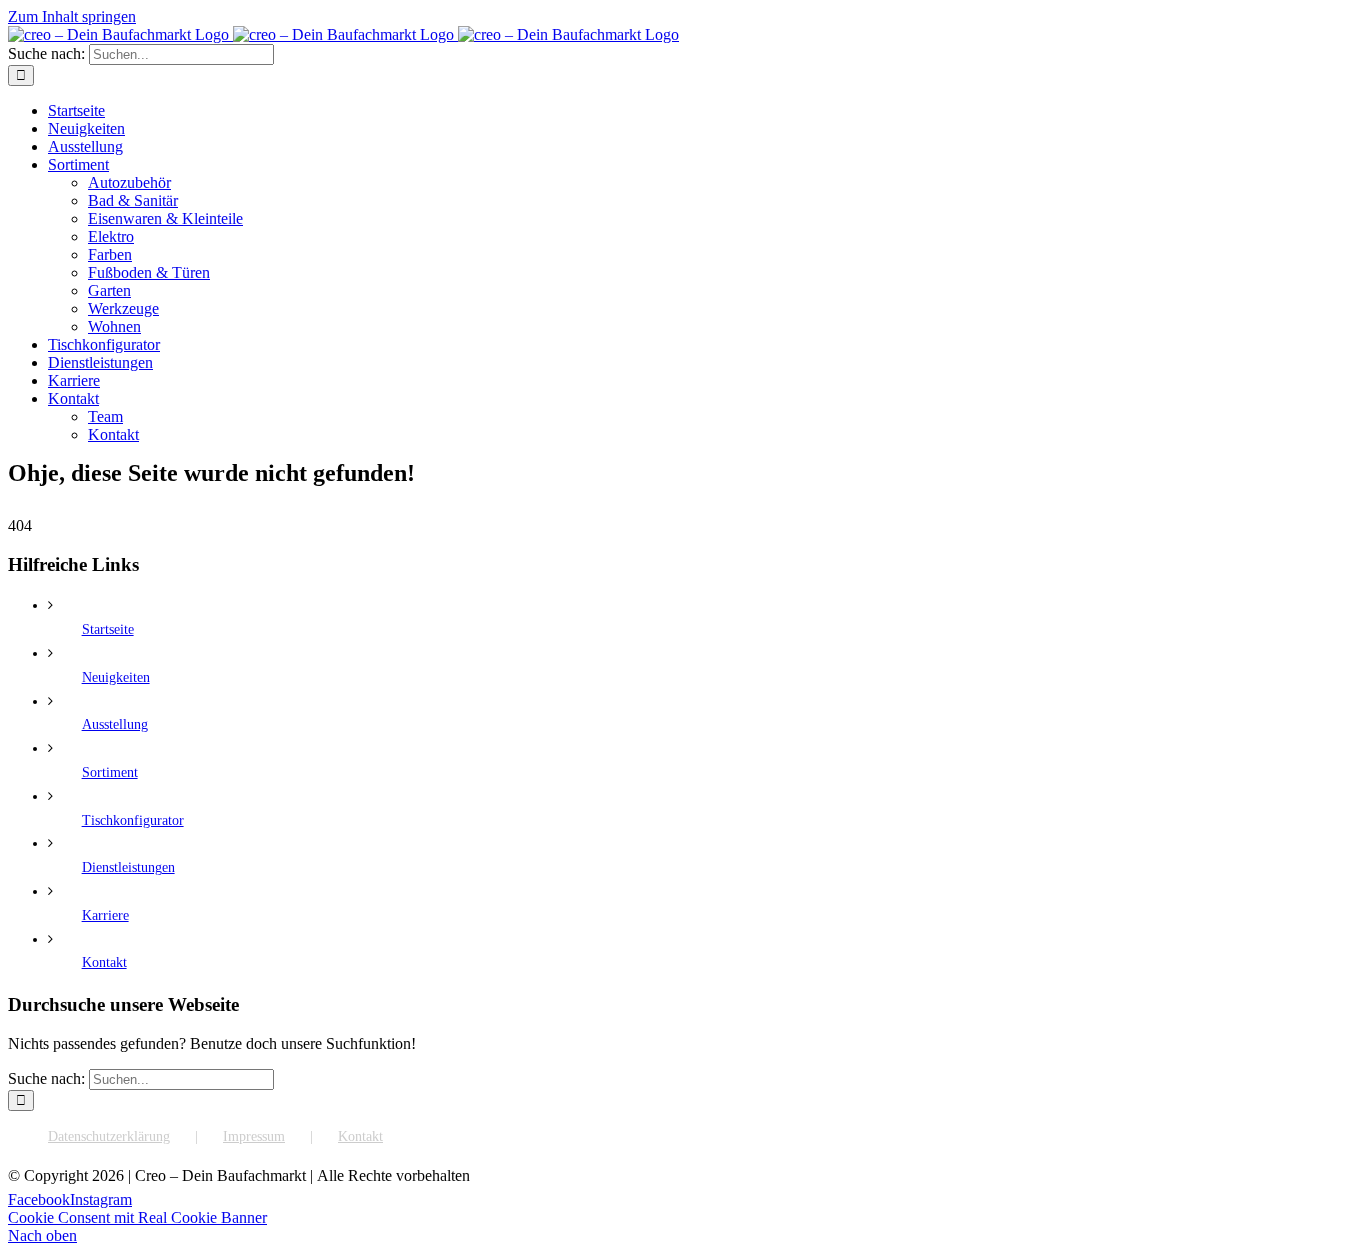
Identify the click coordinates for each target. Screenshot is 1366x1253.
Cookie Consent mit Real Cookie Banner (137, 1217)
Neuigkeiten (116, 677)
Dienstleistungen (128, 867)
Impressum (254, 1136)
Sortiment (110, 772)
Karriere (105, 915)
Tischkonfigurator (133, 820)
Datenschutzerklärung (109, 1136)
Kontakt (104, 962)
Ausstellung (115, 724)
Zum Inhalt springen (72, 16)
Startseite (108, 629)
